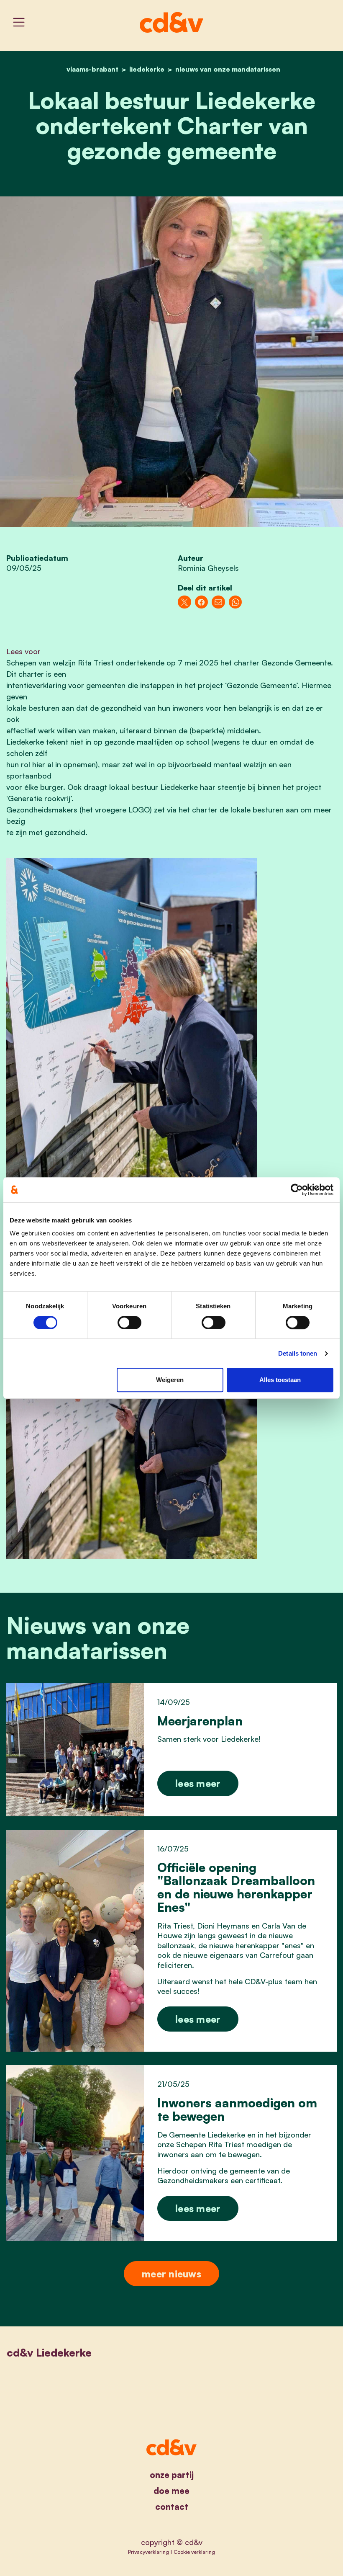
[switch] (129, 1323)
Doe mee (171, 2491)
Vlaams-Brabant (92, 69)
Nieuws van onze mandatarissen (228, 69)
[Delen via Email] (218, 602)
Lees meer (198, 1783)
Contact (172, 2507)
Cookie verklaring (194, 2552)
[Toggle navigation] (19, 22)
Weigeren (170, 1380)
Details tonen (298, 1353)
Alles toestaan (280, 1380)
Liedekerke (147, 69)
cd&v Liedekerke (49, 2352)
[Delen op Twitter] (184, 602)
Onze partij (172, 2475)
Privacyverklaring (148, 2552)
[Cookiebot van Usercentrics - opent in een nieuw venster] (297, 1190)
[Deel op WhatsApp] (235, 602)
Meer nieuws (171, 2274)
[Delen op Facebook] (202, 602)
